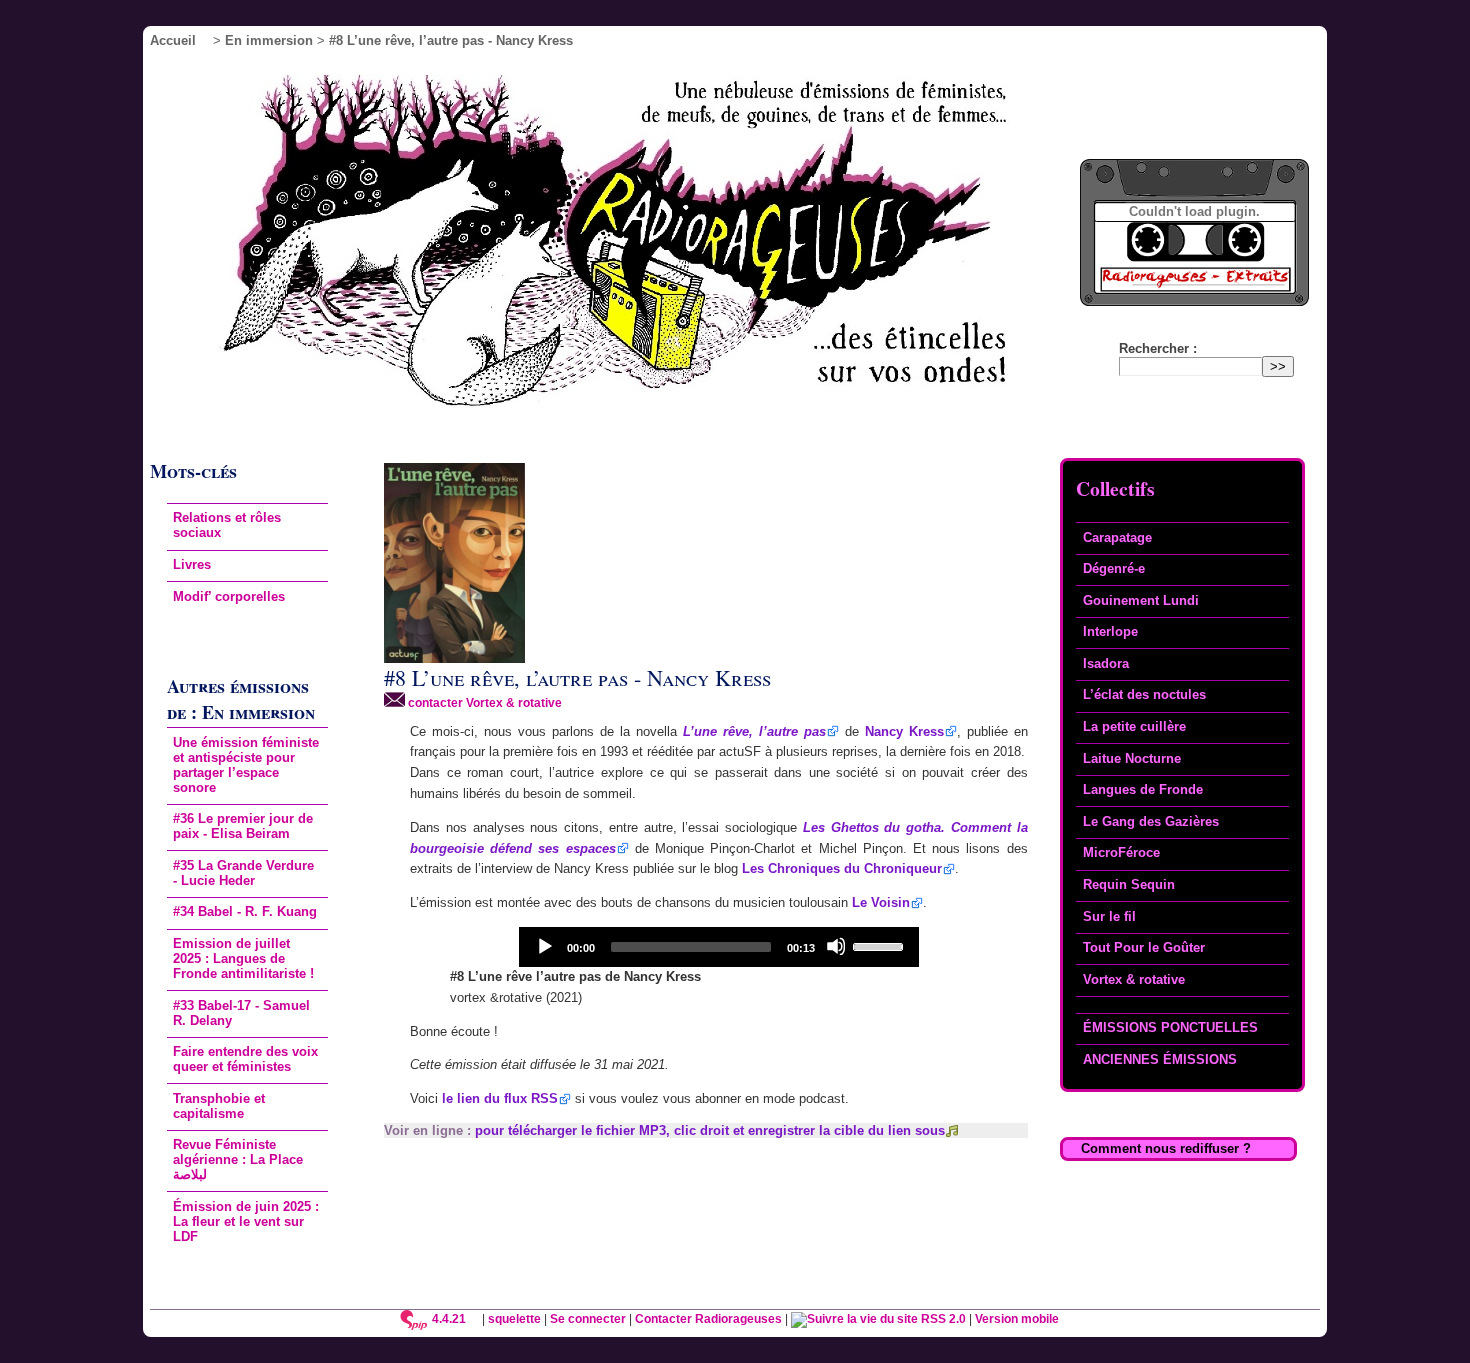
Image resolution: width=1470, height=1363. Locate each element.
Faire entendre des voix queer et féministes (245, 1059)
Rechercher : (1158, 348)
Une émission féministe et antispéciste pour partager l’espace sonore (246, 765)
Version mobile (1017, 1318)
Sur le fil (1109, 916)
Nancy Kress (904, 731)
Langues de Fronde (1143, 789)
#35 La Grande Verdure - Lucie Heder (243, 873)
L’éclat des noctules (1144, 694)
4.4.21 (449, 1318)
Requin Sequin (1129, 884)
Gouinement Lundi (1141, 600)
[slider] (881, 945)
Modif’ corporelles (229, 596)
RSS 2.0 (942, 1318)
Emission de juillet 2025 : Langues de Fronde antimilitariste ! (243, 958)
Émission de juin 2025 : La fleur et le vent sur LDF (246, 1221)
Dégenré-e (1114, 568)
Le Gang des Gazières (1151, 821)
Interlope (1110, 631)
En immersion (269, 40)
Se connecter (588, 1318)
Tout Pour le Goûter (1144, 947)
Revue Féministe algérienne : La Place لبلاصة (238, 1159)
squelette (514, 1318)
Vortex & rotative (1134, 979)
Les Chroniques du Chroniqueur (842, 868)
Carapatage (1117, 537)
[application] (719, 947)
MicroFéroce (1121, 852)
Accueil (173, 40)
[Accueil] (642, 246)
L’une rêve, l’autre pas (754, 731)
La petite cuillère (1134, 726)
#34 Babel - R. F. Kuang (245, 911)
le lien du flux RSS (500, 1098)
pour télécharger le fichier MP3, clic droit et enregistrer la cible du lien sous (710, 1130)
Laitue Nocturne (1132, 758)
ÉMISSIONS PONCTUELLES (1170, 1027)
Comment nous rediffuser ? (1166, 1148)
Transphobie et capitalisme (219, 1106)
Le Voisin (881, 902)
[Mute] (836, 946)
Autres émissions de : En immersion (241, 699)
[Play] (544, 946)
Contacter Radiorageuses (708, 1318)
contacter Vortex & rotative (483, 702)
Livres (192, 564)
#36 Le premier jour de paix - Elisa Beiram (243, 826)
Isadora (1106, 663)
